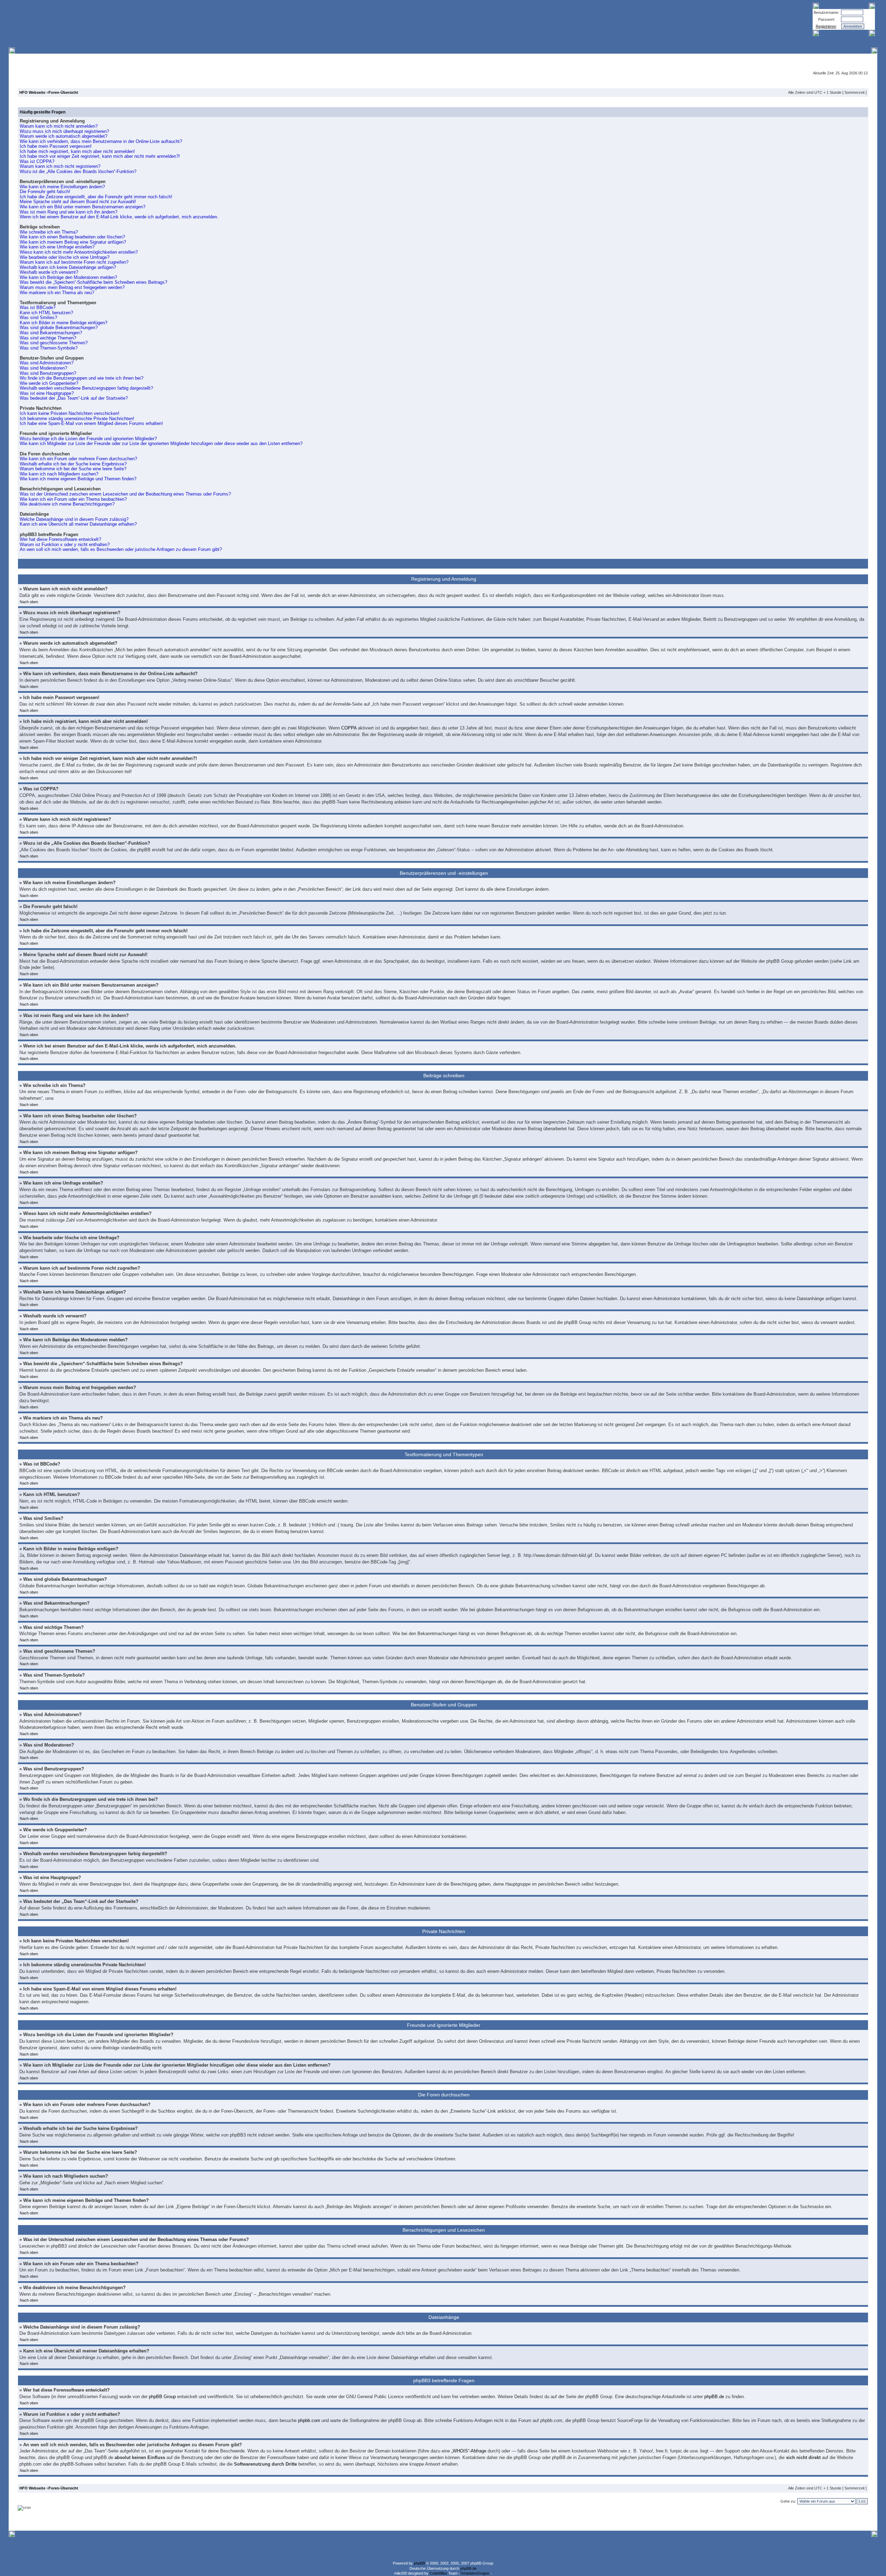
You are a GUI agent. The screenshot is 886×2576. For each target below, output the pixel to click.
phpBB (419, 2563)
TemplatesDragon (475, 2573)
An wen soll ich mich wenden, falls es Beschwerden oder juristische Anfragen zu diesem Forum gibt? (121, 549)
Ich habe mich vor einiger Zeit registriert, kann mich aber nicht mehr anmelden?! (100, 156)
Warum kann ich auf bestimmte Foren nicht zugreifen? (74, 262)
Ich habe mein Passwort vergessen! (56, 146)
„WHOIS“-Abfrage (469, 2451)
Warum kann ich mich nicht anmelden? (59, 126)
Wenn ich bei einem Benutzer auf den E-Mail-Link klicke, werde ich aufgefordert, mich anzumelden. (119, 217)
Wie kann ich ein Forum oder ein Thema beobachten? (73, 499)
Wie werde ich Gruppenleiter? (49, 383)
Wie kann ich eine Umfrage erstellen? (57, 247)
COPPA (349, 728)
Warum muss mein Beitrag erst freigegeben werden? (72, 287)
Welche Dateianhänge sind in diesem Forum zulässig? (74, 519)
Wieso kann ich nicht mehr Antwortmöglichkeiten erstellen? (79, 252)
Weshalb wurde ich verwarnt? (49, 272)
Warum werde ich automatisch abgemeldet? (64, 136)
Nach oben (29, 602)
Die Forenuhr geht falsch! (45, 192)
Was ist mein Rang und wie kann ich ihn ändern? (69, 212)
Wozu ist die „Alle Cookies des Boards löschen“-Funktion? (78, 171)
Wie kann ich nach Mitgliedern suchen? (59, 474)
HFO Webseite (32, 92)
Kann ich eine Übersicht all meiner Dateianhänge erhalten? (78, 524)
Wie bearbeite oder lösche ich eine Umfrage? (65, 257)
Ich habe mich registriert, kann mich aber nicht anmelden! (77, 151)
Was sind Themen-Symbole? (49, 348)
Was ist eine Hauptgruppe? (47, 393)
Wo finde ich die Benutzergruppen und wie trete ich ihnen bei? (82, 378)
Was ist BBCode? (38, 307)
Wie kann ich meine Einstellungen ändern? (62, 187)
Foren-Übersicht (63, 92)
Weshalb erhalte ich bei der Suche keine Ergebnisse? (73, 464)
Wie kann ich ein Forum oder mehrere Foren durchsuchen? (78, 459)
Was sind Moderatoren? (43, 368)
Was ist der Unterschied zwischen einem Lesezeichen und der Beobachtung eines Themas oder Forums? (125, 494)
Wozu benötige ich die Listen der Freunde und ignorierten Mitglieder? (88, 439)
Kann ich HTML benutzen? (46, 313)
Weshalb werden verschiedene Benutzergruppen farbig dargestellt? (86, 388)
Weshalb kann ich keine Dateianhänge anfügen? (68, 267)
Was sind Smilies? (38, 318)
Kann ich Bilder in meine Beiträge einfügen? (64, 323)
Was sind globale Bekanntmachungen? (59, 328)
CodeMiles (438, 2573)
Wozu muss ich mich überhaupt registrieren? (64, 131)
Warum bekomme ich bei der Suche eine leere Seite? (73, 469)
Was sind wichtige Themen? (48, 338)
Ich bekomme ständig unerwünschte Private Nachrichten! (77, 419)
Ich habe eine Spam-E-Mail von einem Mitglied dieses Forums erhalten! (91, 423)
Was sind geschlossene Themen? (54, 343)
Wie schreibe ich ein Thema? (49, 232)
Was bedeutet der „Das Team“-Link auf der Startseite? (74, 398)
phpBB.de (714, 2397)
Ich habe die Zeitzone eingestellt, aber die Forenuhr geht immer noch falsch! (96, 197)
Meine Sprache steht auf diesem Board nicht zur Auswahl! (78, 202)
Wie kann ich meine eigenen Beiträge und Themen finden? (78, 479)
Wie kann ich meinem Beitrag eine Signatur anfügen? (73, 242)
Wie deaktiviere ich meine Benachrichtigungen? (67, 504)
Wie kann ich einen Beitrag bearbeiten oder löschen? (72, 237)
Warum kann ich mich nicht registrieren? (60, 166)
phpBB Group (162, 2397)
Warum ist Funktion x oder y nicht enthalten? (65, 545)
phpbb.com (309, 2420)
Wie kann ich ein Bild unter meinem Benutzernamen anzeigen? (83, 207)
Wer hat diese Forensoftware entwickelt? (60, 539)
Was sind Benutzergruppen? (48, 373)
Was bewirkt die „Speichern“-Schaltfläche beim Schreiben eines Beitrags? (93, 282)
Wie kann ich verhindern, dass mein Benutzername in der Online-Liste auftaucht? (101, 141)
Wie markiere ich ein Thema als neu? (57, 293)
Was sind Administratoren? (47, 363)
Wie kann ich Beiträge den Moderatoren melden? (68, 277)
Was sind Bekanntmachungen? (51, 333)
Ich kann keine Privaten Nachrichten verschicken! (70, 413)
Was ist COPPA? (37, 161)
